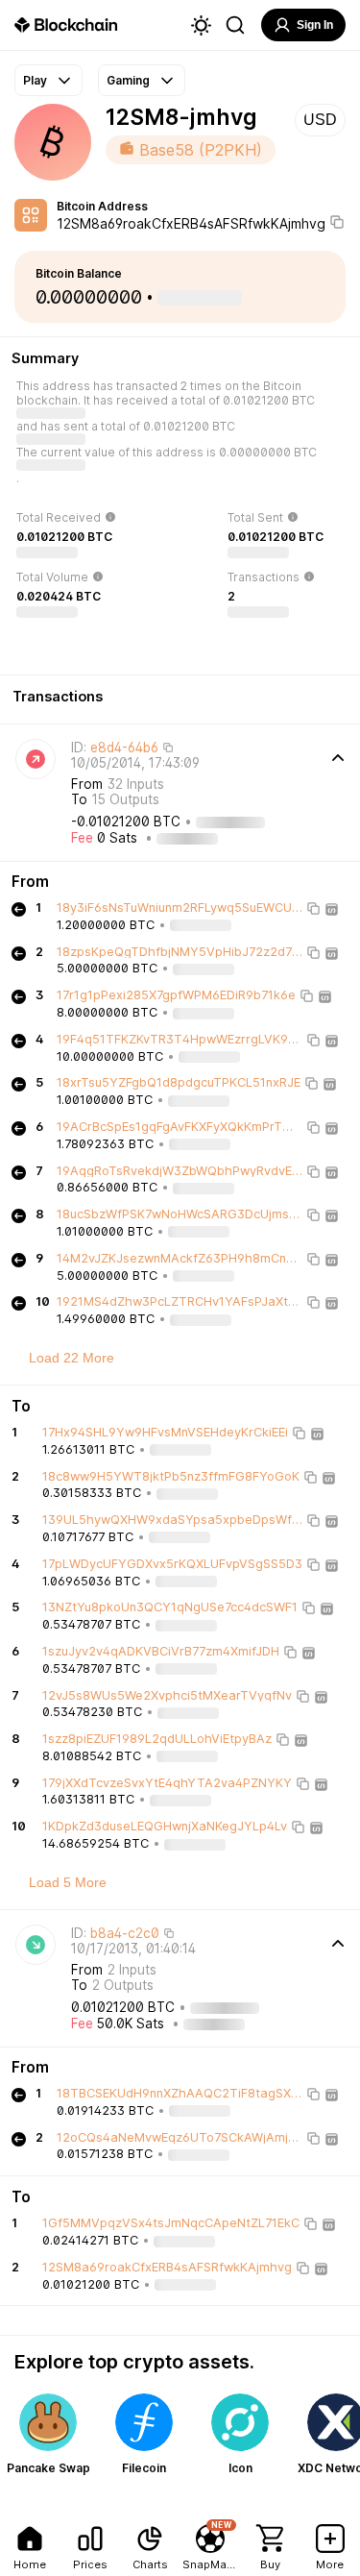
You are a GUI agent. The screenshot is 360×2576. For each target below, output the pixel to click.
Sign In (315, 25)
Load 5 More (68, 1882)
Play (35, 80)
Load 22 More (72, 1358)
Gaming (128, 80)
